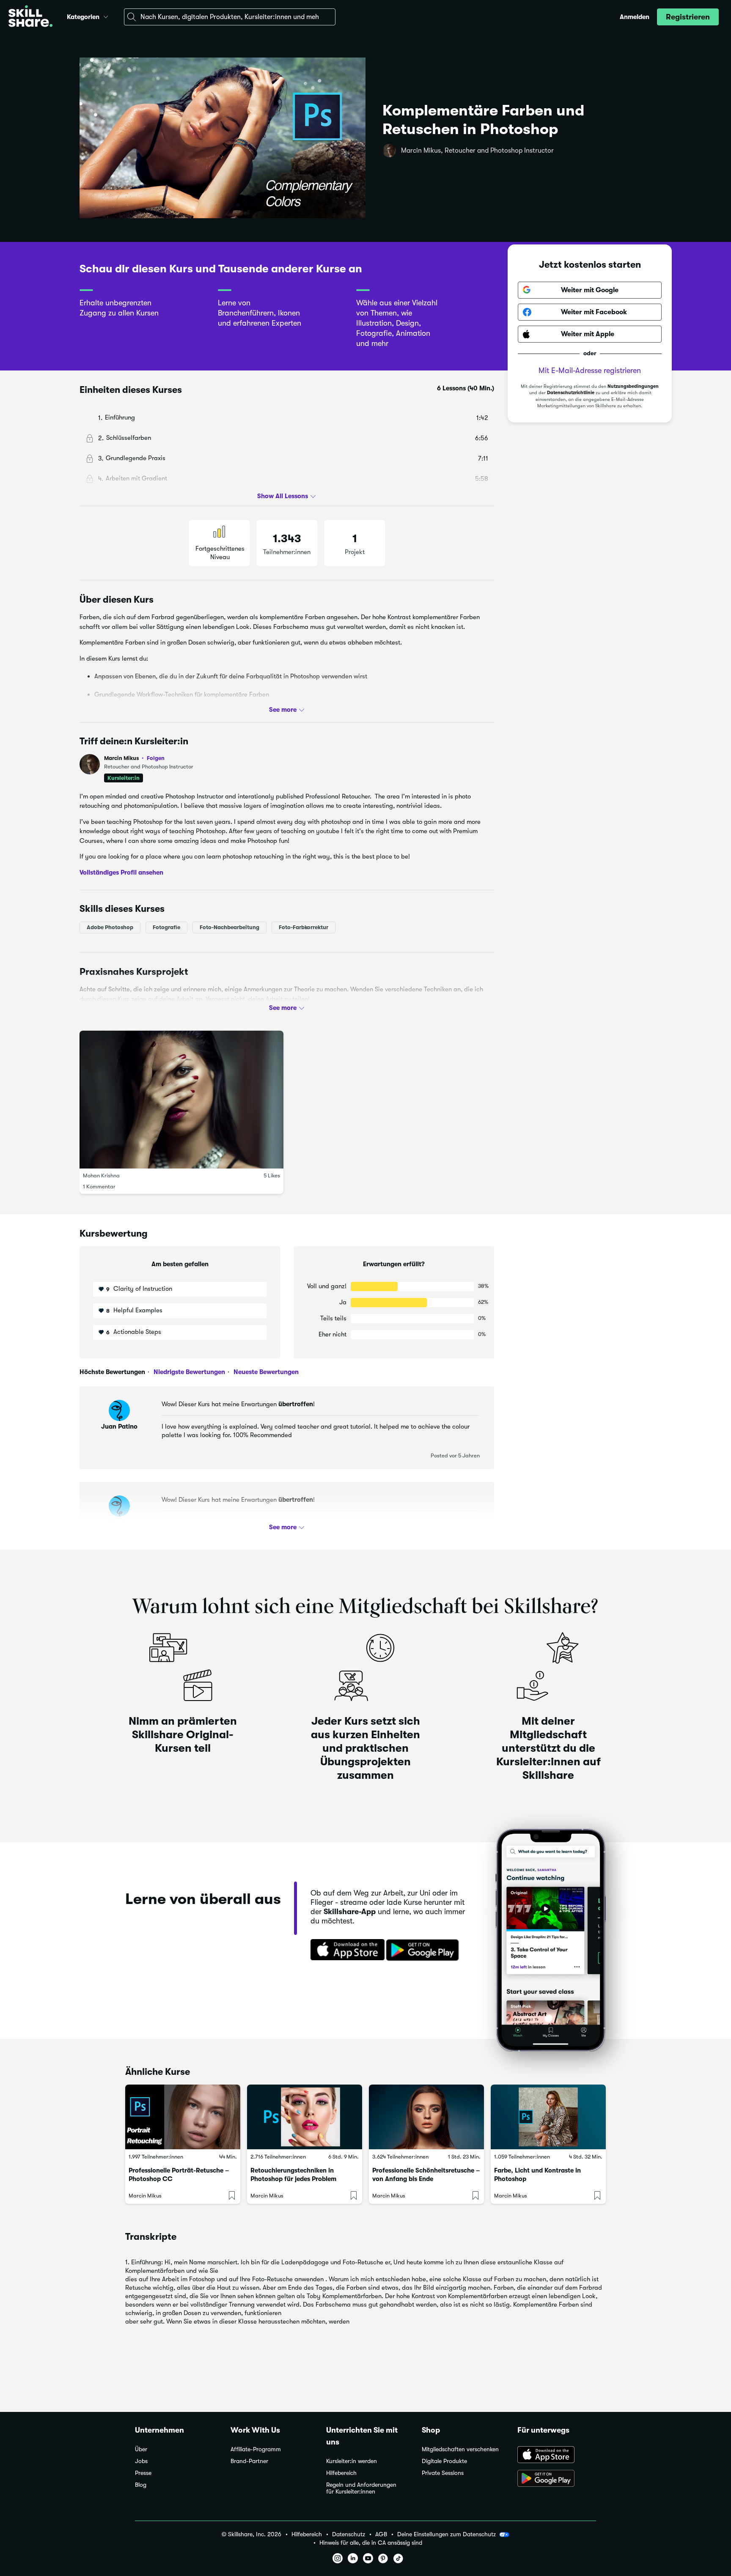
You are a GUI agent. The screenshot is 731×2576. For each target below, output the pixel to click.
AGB (381, 2534)
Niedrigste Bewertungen (188, 1372)
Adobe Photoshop (110, 927)
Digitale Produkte (444, 2461)
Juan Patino (119, 1427)
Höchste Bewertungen (112, 1372)
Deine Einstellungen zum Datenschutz (447, 2534)
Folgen (156, 758)
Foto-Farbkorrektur (304, 927)
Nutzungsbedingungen (633, 386)
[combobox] (230, 17)
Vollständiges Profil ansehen (121, 872)
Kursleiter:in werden (352, 2461)
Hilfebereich (341, 2473)
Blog (141, 2485)
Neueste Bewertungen (265, 1372)
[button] (106, 16)
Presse (143, 2473)
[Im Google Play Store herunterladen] (424, 1951)
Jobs (141, 2461)
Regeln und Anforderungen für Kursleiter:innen (361, 2488)
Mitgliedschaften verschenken (460, 2449)
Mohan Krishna (101, 1176)
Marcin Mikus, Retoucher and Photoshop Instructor (477, 151)
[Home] (30, 17)
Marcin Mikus (134, 758)
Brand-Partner (249, 2461)
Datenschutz (349, 2534)
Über (141, 2449)
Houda (120, 1522)
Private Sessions (443, 2473)
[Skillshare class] (183, 2117)
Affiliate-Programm (256, 2449)
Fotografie (166, 927)
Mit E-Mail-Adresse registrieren (590, 370)
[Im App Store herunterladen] (345, 1951)
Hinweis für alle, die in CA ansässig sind (371, 2543)
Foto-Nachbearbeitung (229, 927)
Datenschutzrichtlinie (571, 393)
